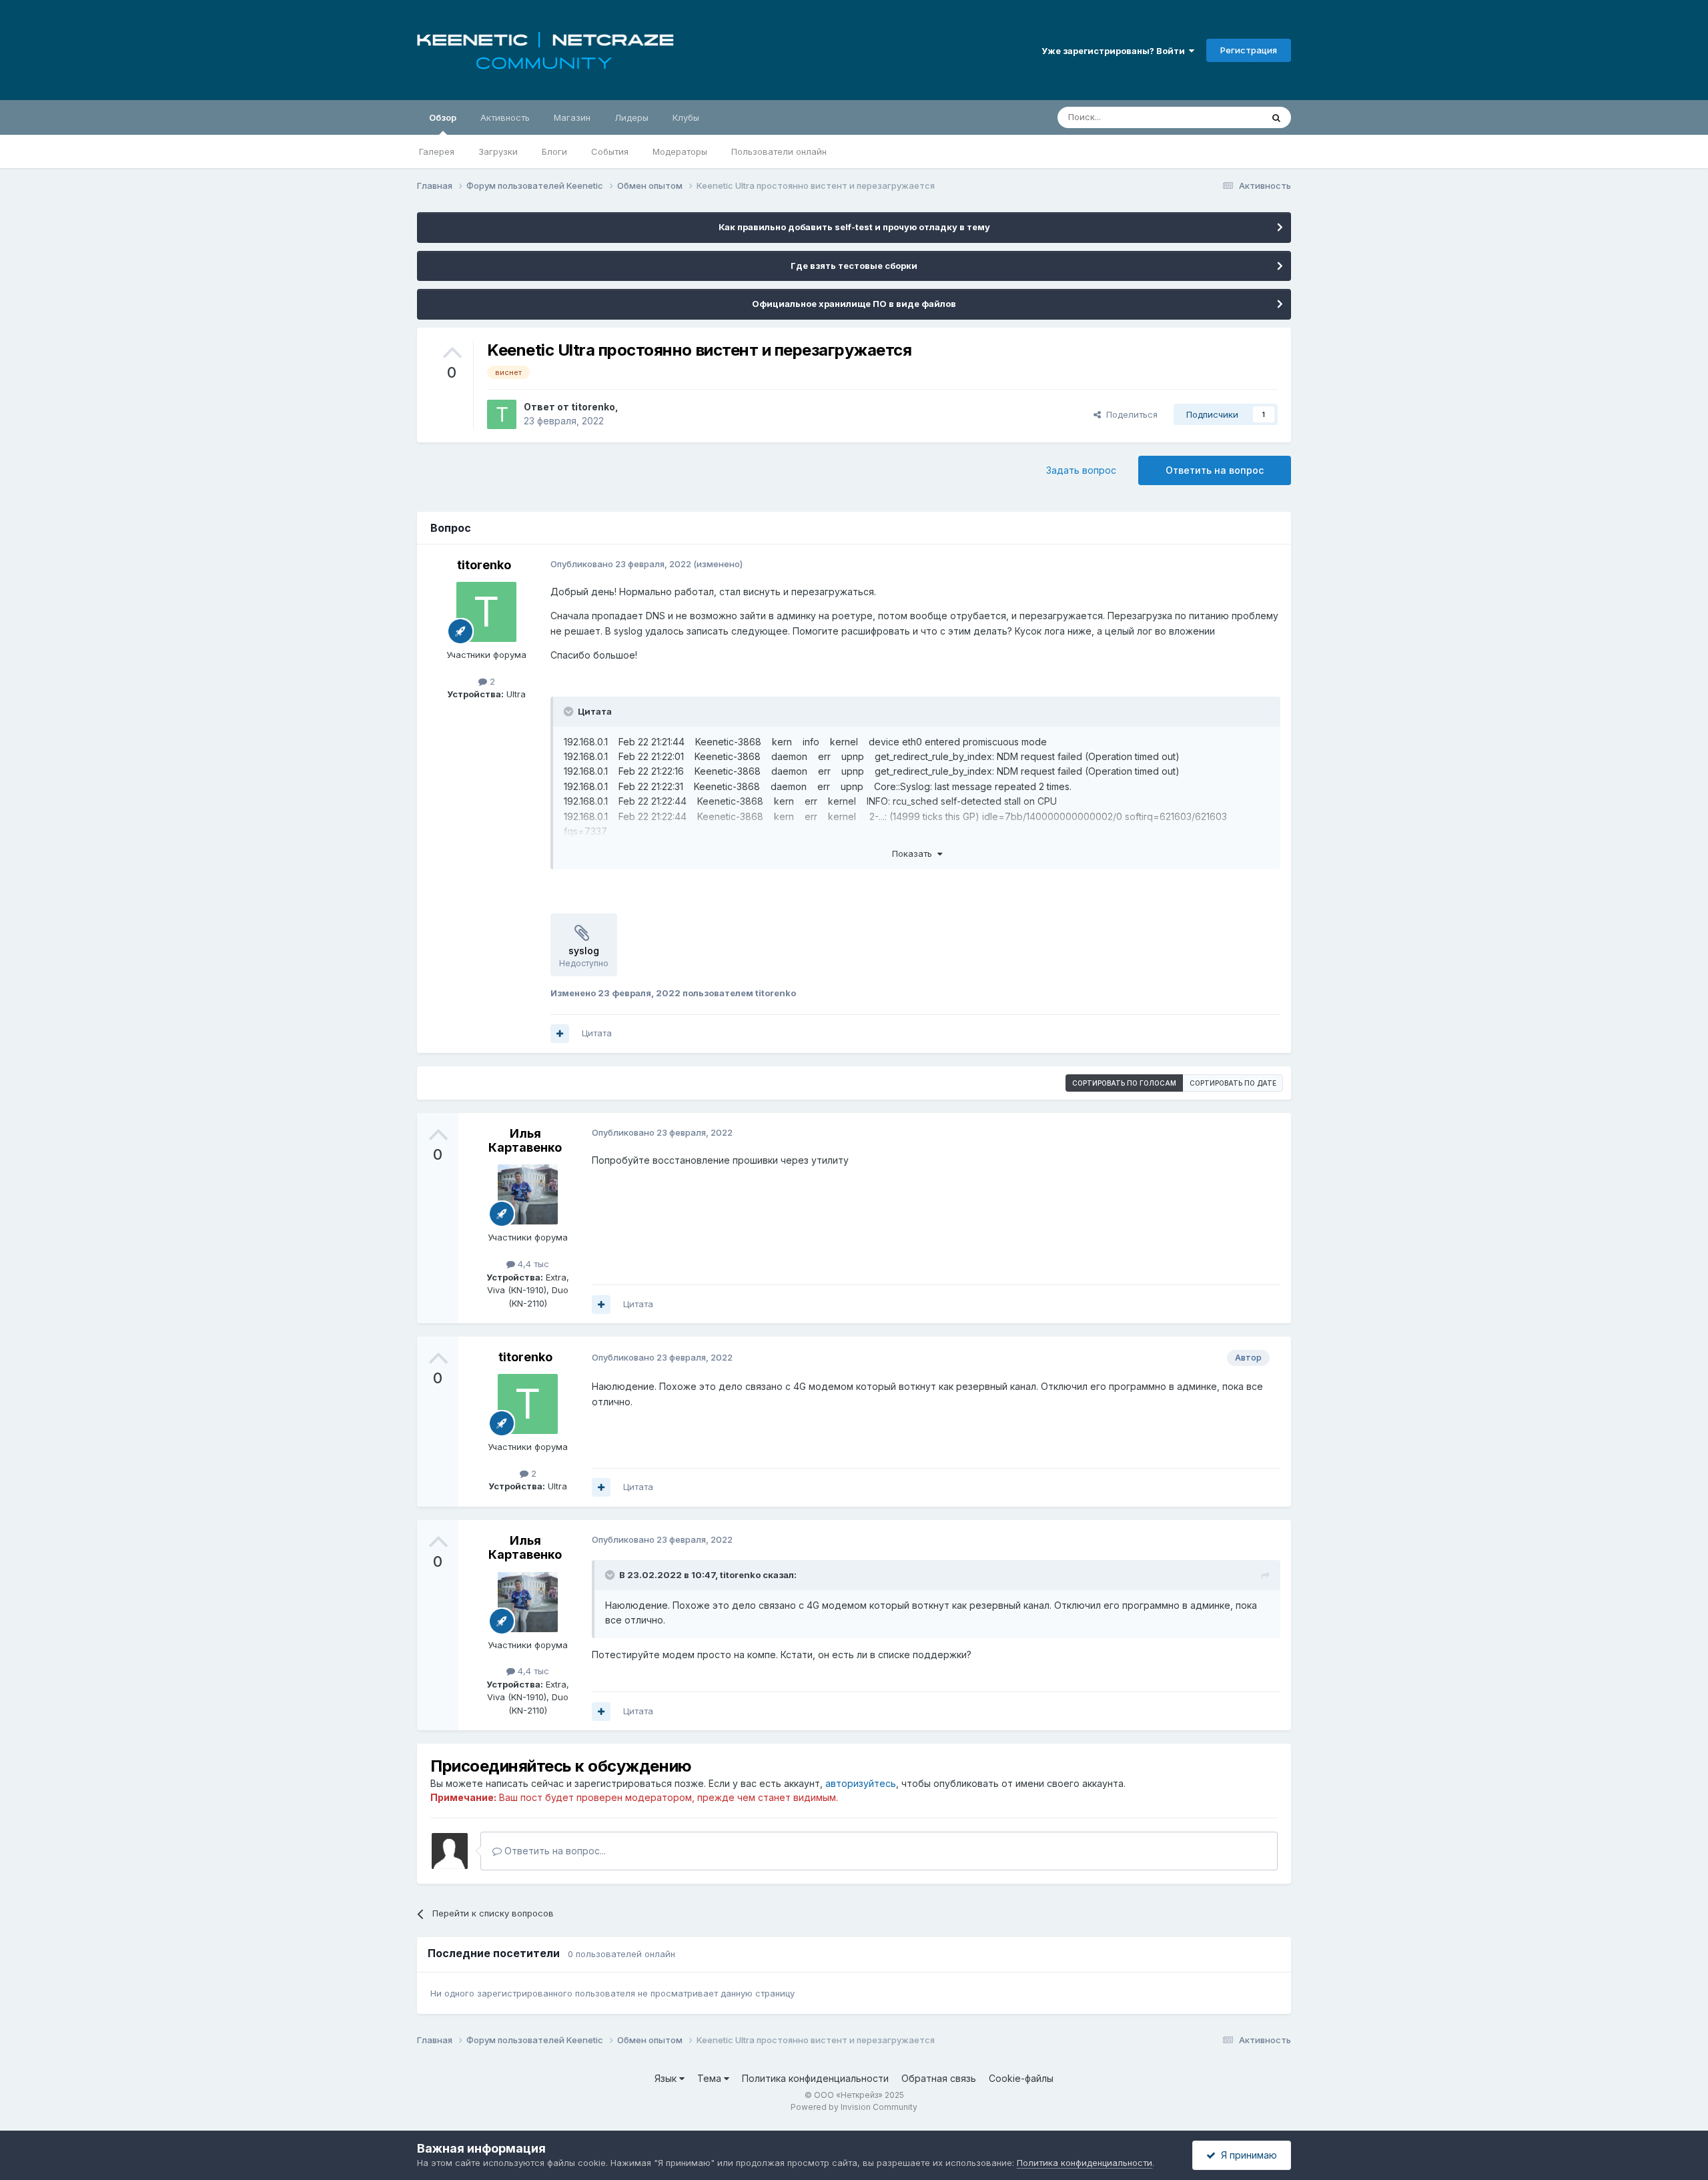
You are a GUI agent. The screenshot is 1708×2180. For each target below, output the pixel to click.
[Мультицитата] (560, 1034)
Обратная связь (939, 2078)
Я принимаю (1246, 2155)
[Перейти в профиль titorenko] (502, 414)
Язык (667, 2078)
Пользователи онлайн (779, 151)
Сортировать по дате (1233, 1083)
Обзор (443, 117)
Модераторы (680, 151)
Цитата (597, 1033)
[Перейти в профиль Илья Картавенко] (528, 1194)
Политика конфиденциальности (815, 2078)
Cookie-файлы (1021, 2078)
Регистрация (1249, 50)
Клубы (686, 117)
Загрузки (498, 151)
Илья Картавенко (525, 1141)
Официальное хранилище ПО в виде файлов (854, 304)
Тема (711, 2078)
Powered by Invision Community (854, 2107)
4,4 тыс (532, 1264)
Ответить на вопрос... (554, 1851)
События (610, 151)
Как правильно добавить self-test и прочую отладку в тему (854, 227)
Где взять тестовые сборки (854, 266)
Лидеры (631, 117)
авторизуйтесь (861, 1783)
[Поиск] (1276, 117)
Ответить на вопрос (1215, 470)
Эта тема (1226, 117)
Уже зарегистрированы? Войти (1115, 51)
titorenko (593, 407)
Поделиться (1129, 414)
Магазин (572, 117)
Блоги (554, 151)
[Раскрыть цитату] (570, 711)
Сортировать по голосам (1124, 1083)
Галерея (437, 151)
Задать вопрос (1081, 470)
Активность (505, 117)
